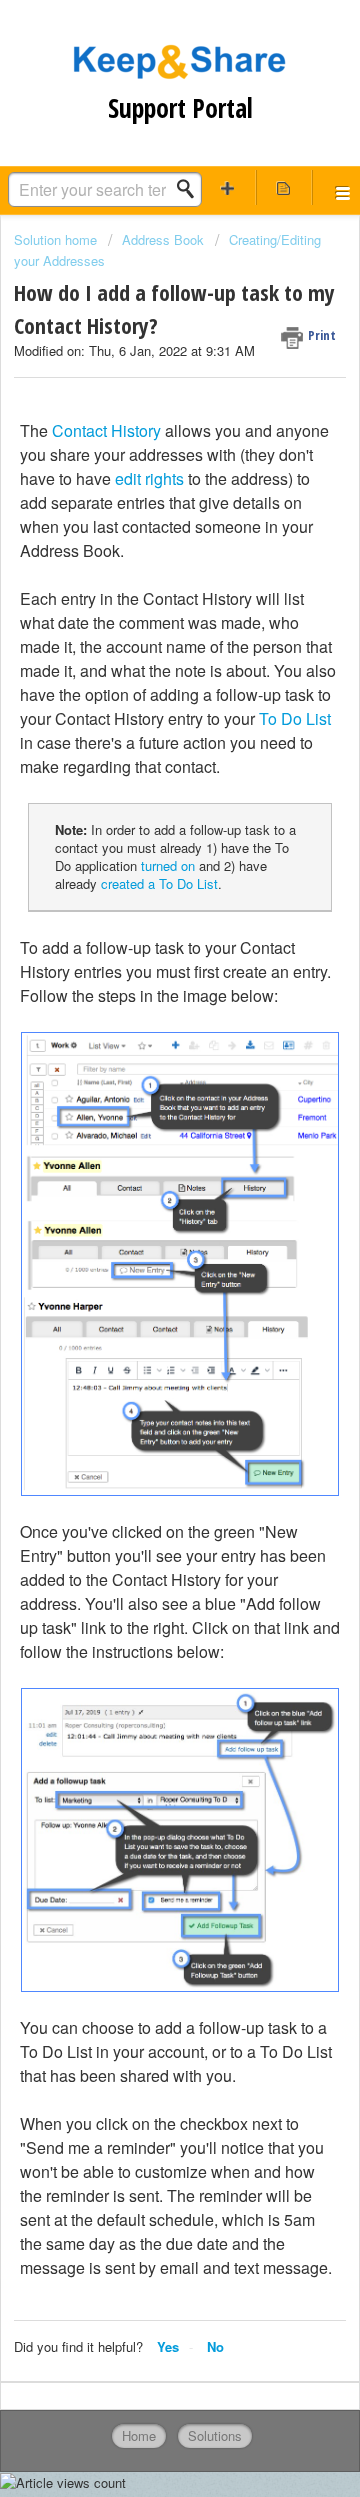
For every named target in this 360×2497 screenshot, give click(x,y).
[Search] (191, 189)
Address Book (163, 239)
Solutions (215, 2435)
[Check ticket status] (284, 187)
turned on (168, 865)
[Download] (143, 1263)
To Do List (295, 718)
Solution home (57, 239)
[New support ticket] (228, 187)
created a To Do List (159, 883)
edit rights (149, 478)
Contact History (106, 430)
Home (139, 2435)
